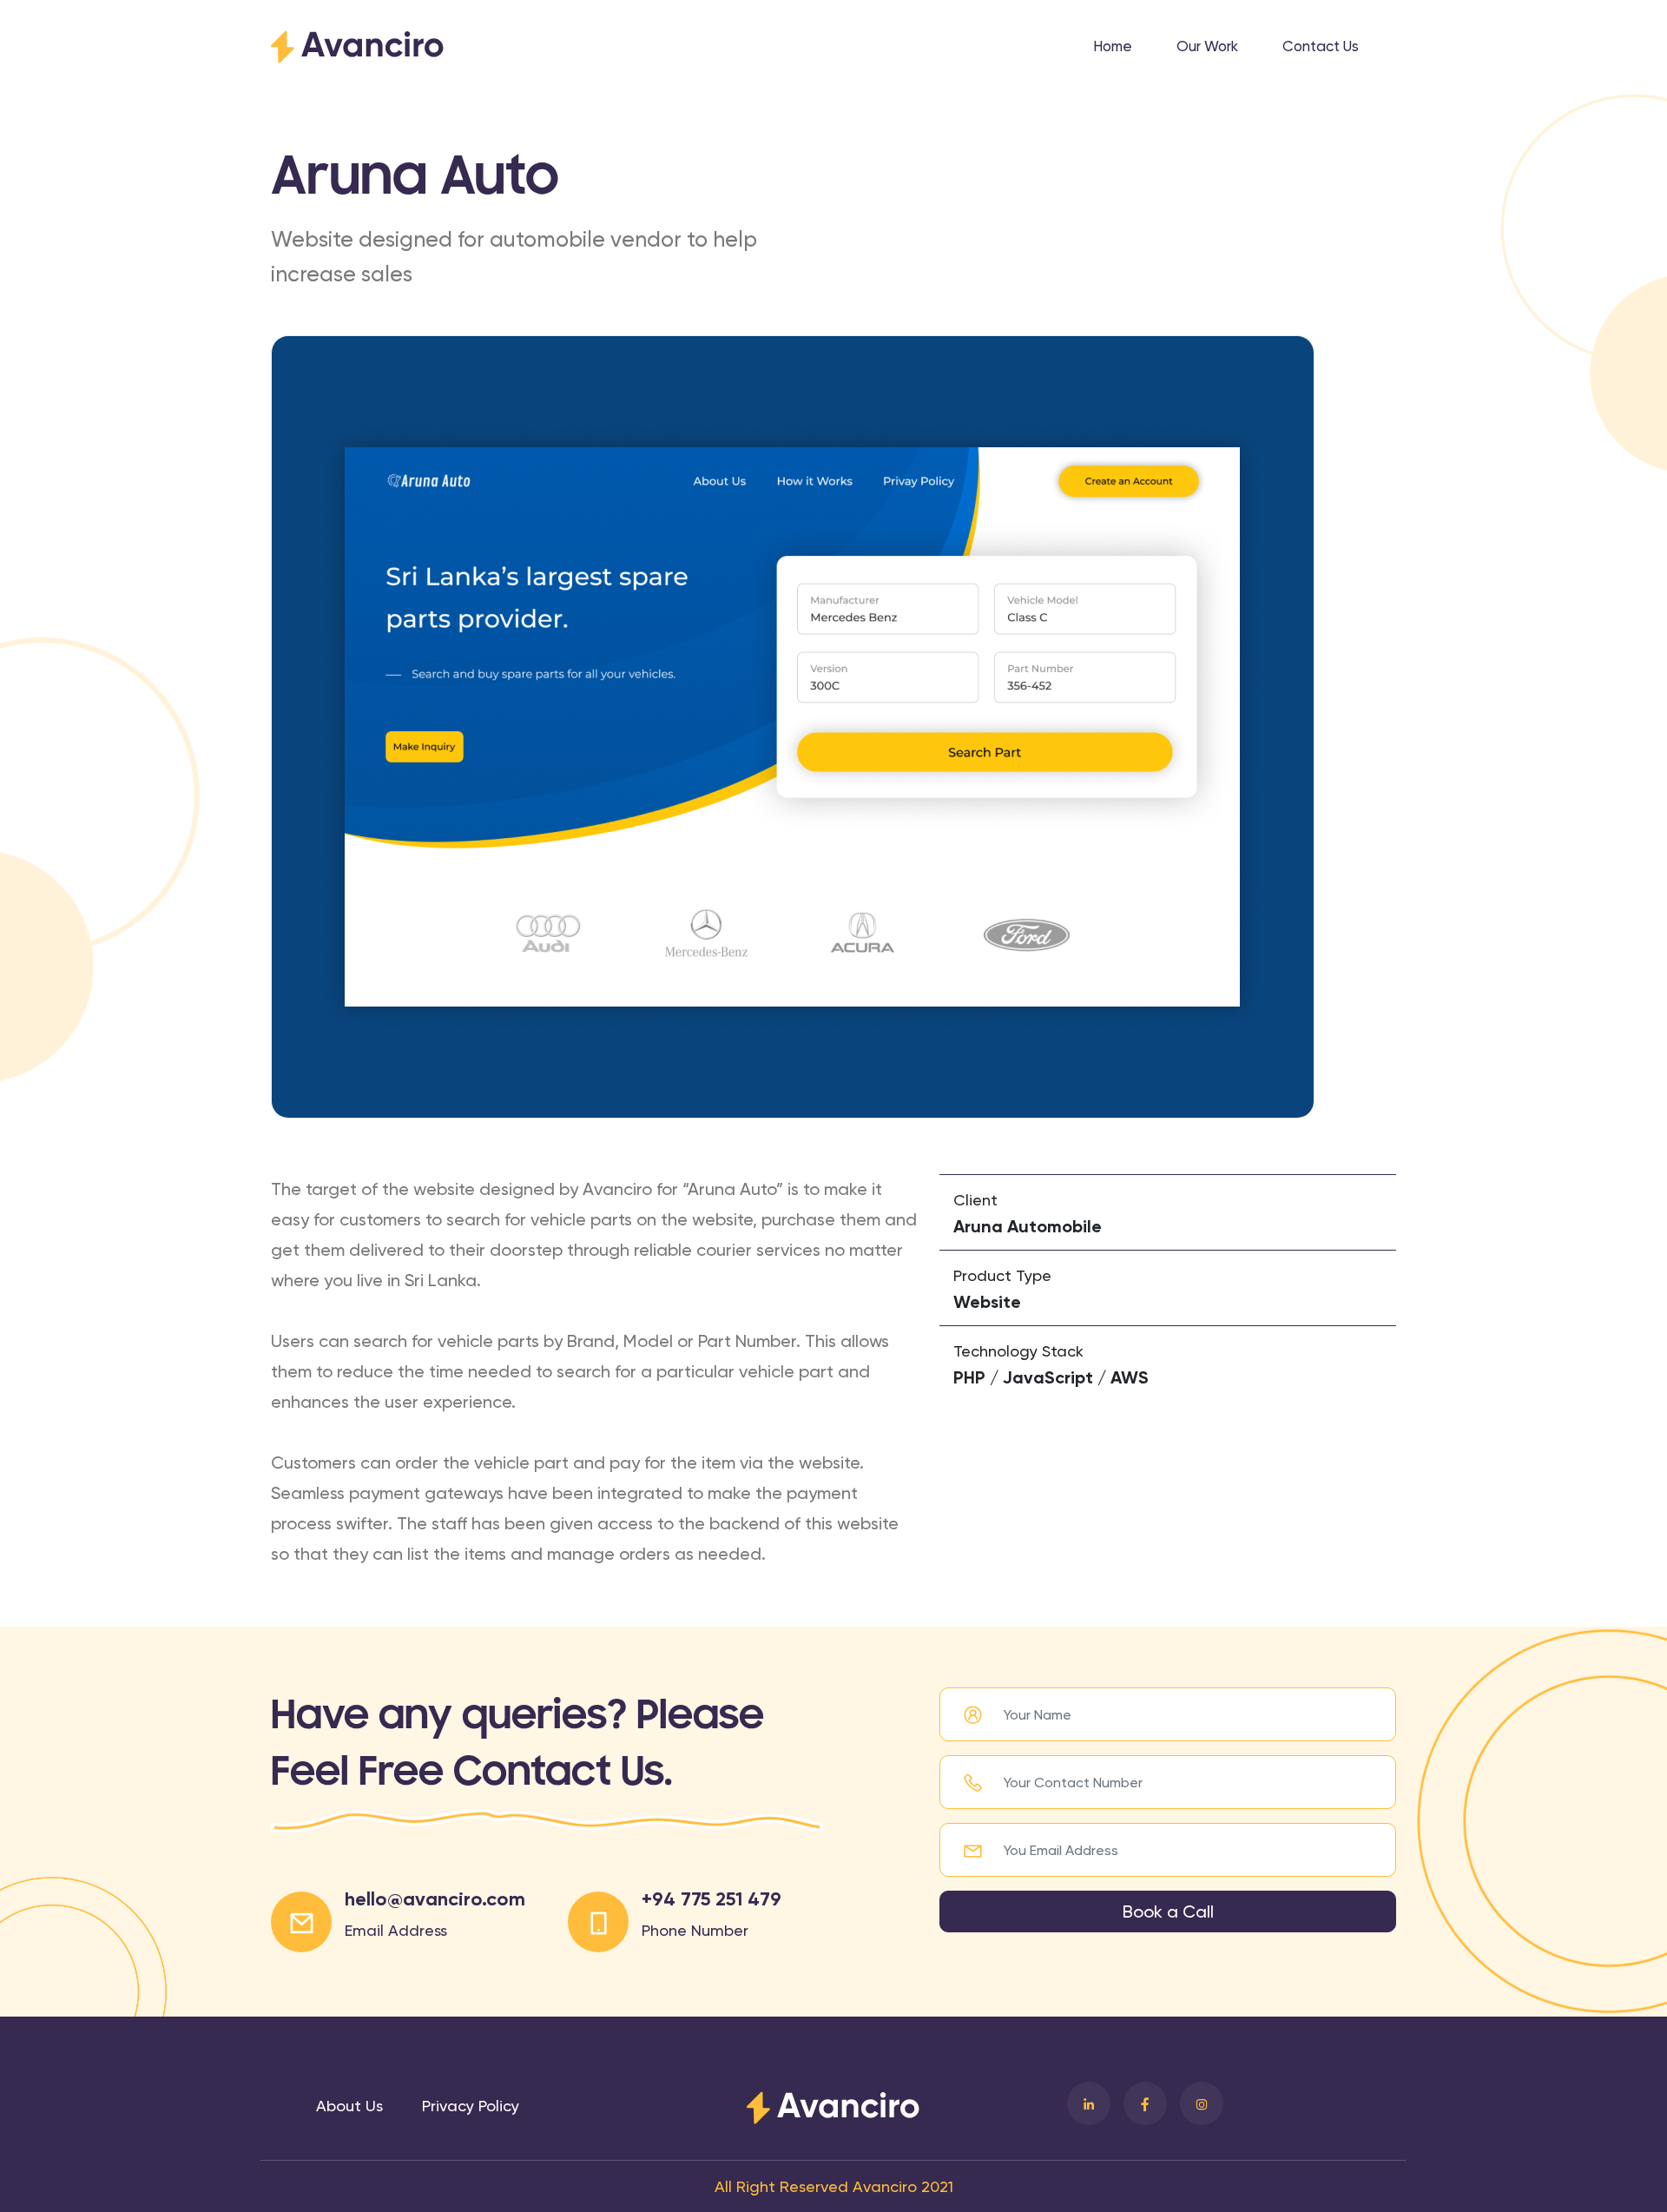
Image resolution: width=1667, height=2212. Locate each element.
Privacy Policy (471, 2106)
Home (1113, 46)
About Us (349, 2106)
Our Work (1207, 46)
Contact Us (1321, 46)
